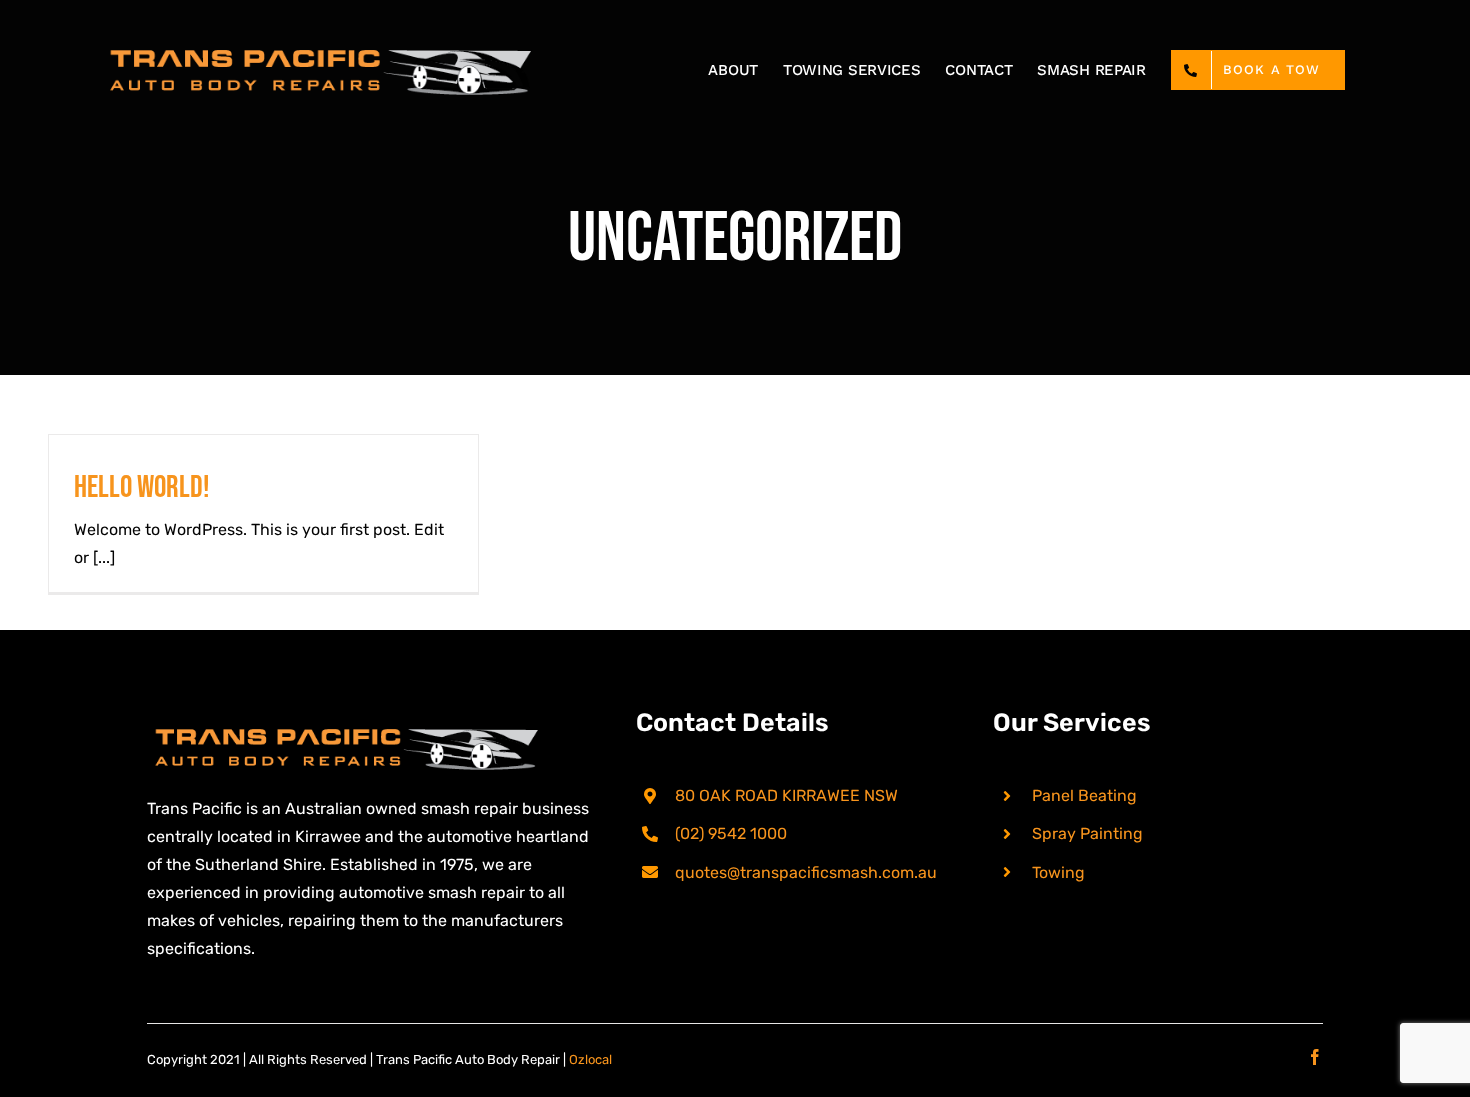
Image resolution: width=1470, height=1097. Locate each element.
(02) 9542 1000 (731, 833)
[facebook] (1315, 1057)
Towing (1058, 872)
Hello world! (142, 487)
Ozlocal (590, 1059)
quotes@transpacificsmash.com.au (806, 872)
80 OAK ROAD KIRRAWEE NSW (786, 795)
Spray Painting (1087, 833)
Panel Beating (1084, 795)
